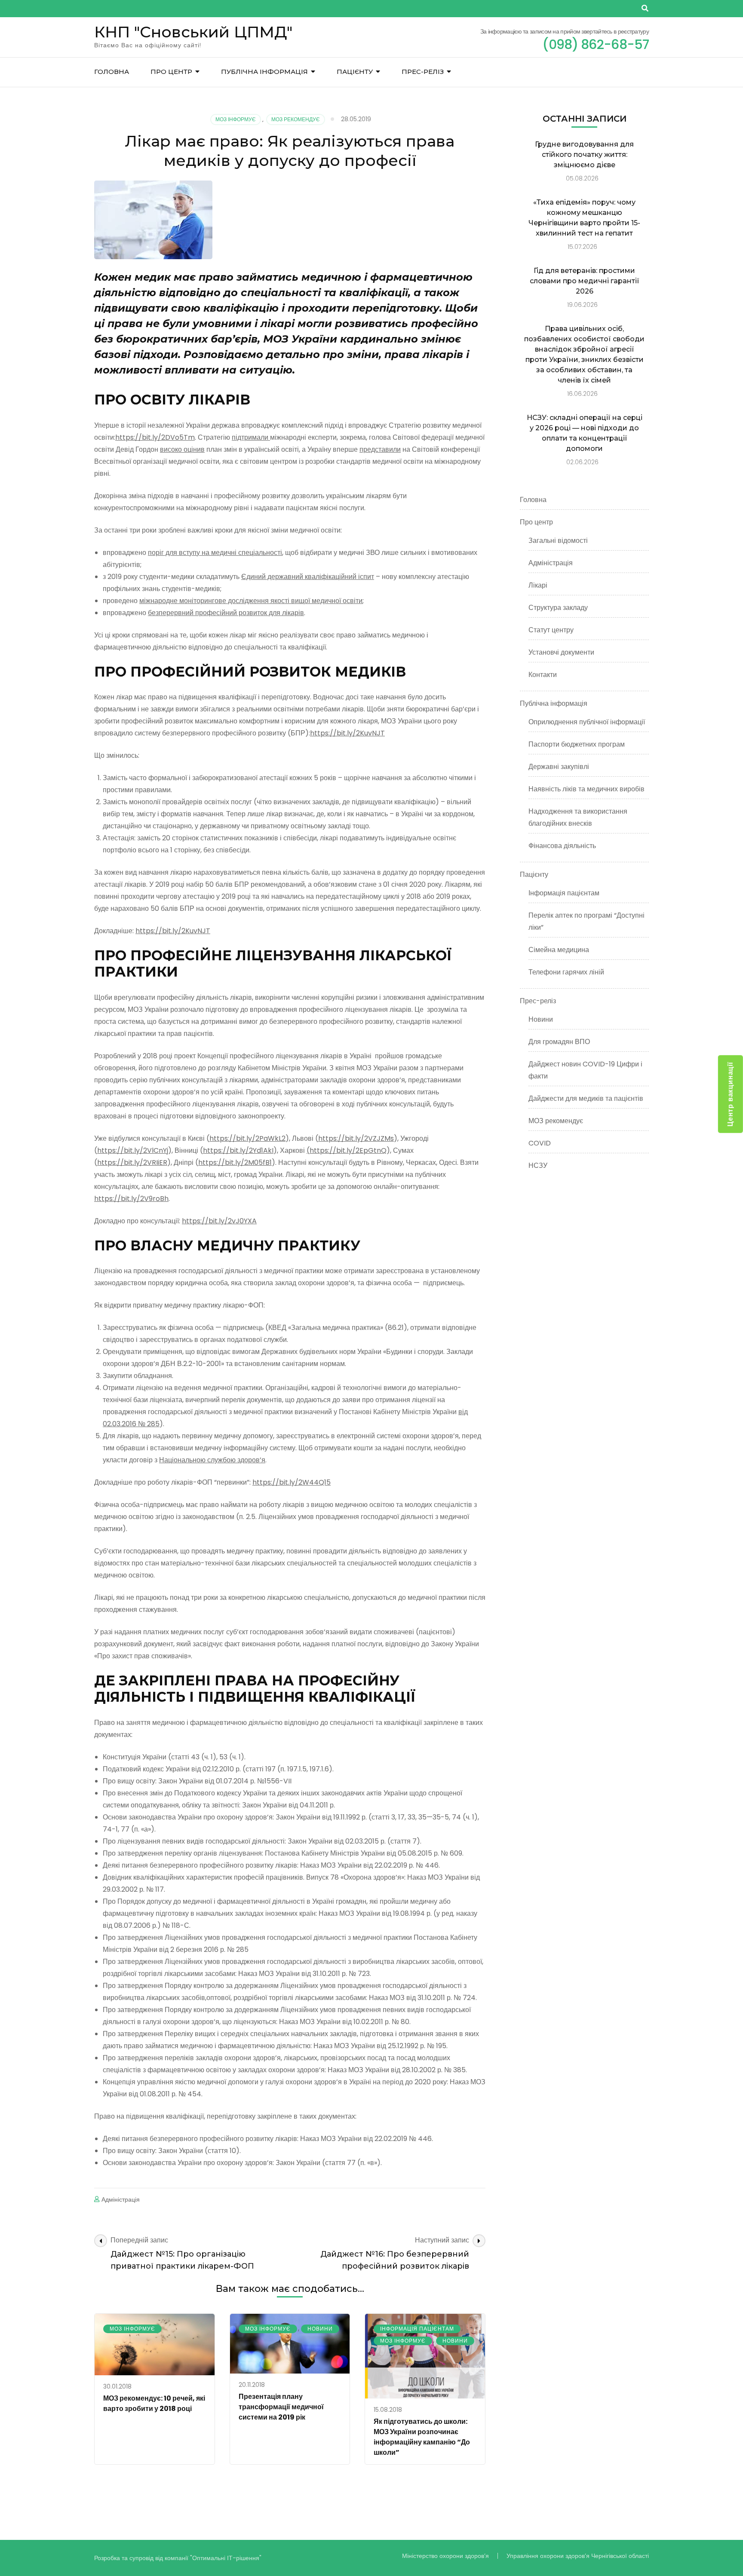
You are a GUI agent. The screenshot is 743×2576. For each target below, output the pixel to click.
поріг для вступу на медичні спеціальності (215, 553)
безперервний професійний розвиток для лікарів (226, 613)
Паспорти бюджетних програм (577, 744)
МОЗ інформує (236, 119)
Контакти (543, 675)
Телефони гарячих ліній (566, 972)
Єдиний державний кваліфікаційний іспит (308, 577)
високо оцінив (182, 449)
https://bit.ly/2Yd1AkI (238, 1150)
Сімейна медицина (559, 950)
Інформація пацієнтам (417, 2329)
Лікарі (538, 585)
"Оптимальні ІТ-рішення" (226, 2558)
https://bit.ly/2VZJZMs (356, 1138)
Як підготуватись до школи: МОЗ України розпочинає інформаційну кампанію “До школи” (422, 2437)
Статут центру (551, 630)
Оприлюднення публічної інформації (587, 722)
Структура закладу (558, 608)
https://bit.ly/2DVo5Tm (155, 437)
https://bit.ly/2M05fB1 (235, 1162)
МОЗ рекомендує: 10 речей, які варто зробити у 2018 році (154, 2403)
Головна (112, 72)
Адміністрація (121, 2199)
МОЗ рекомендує (296, 119)
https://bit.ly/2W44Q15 (292, 1482)
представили (380, 449)
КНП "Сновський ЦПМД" (193, 32)
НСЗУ (538, 1165)
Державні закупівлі (559, 767)
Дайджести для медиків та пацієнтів (586, 1098)
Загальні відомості (558, 541)
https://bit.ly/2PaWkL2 (247, 1138)
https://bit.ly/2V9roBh (131, 1199)
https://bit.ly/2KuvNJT (347, 733)
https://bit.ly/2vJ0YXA (219, 1221)
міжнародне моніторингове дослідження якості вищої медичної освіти (251, 601)
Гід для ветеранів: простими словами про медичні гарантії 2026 (585, 281)
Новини (320, 2329)
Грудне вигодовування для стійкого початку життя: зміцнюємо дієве (584, 155)
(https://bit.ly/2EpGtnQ (347, 1150)
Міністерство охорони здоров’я (445, 2556)
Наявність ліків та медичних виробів (586, 789)
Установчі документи (561, 652)
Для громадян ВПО (559, 1042)
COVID (540, 1143)
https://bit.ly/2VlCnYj (133, 1150)
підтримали (251, 437)
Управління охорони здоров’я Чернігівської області (578, 2556)
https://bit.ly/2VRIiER (132, 1162)
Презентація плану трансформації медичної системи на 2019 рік (281, 2407)
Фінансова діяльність (562, 846)
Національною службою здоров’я (212, 1460)
